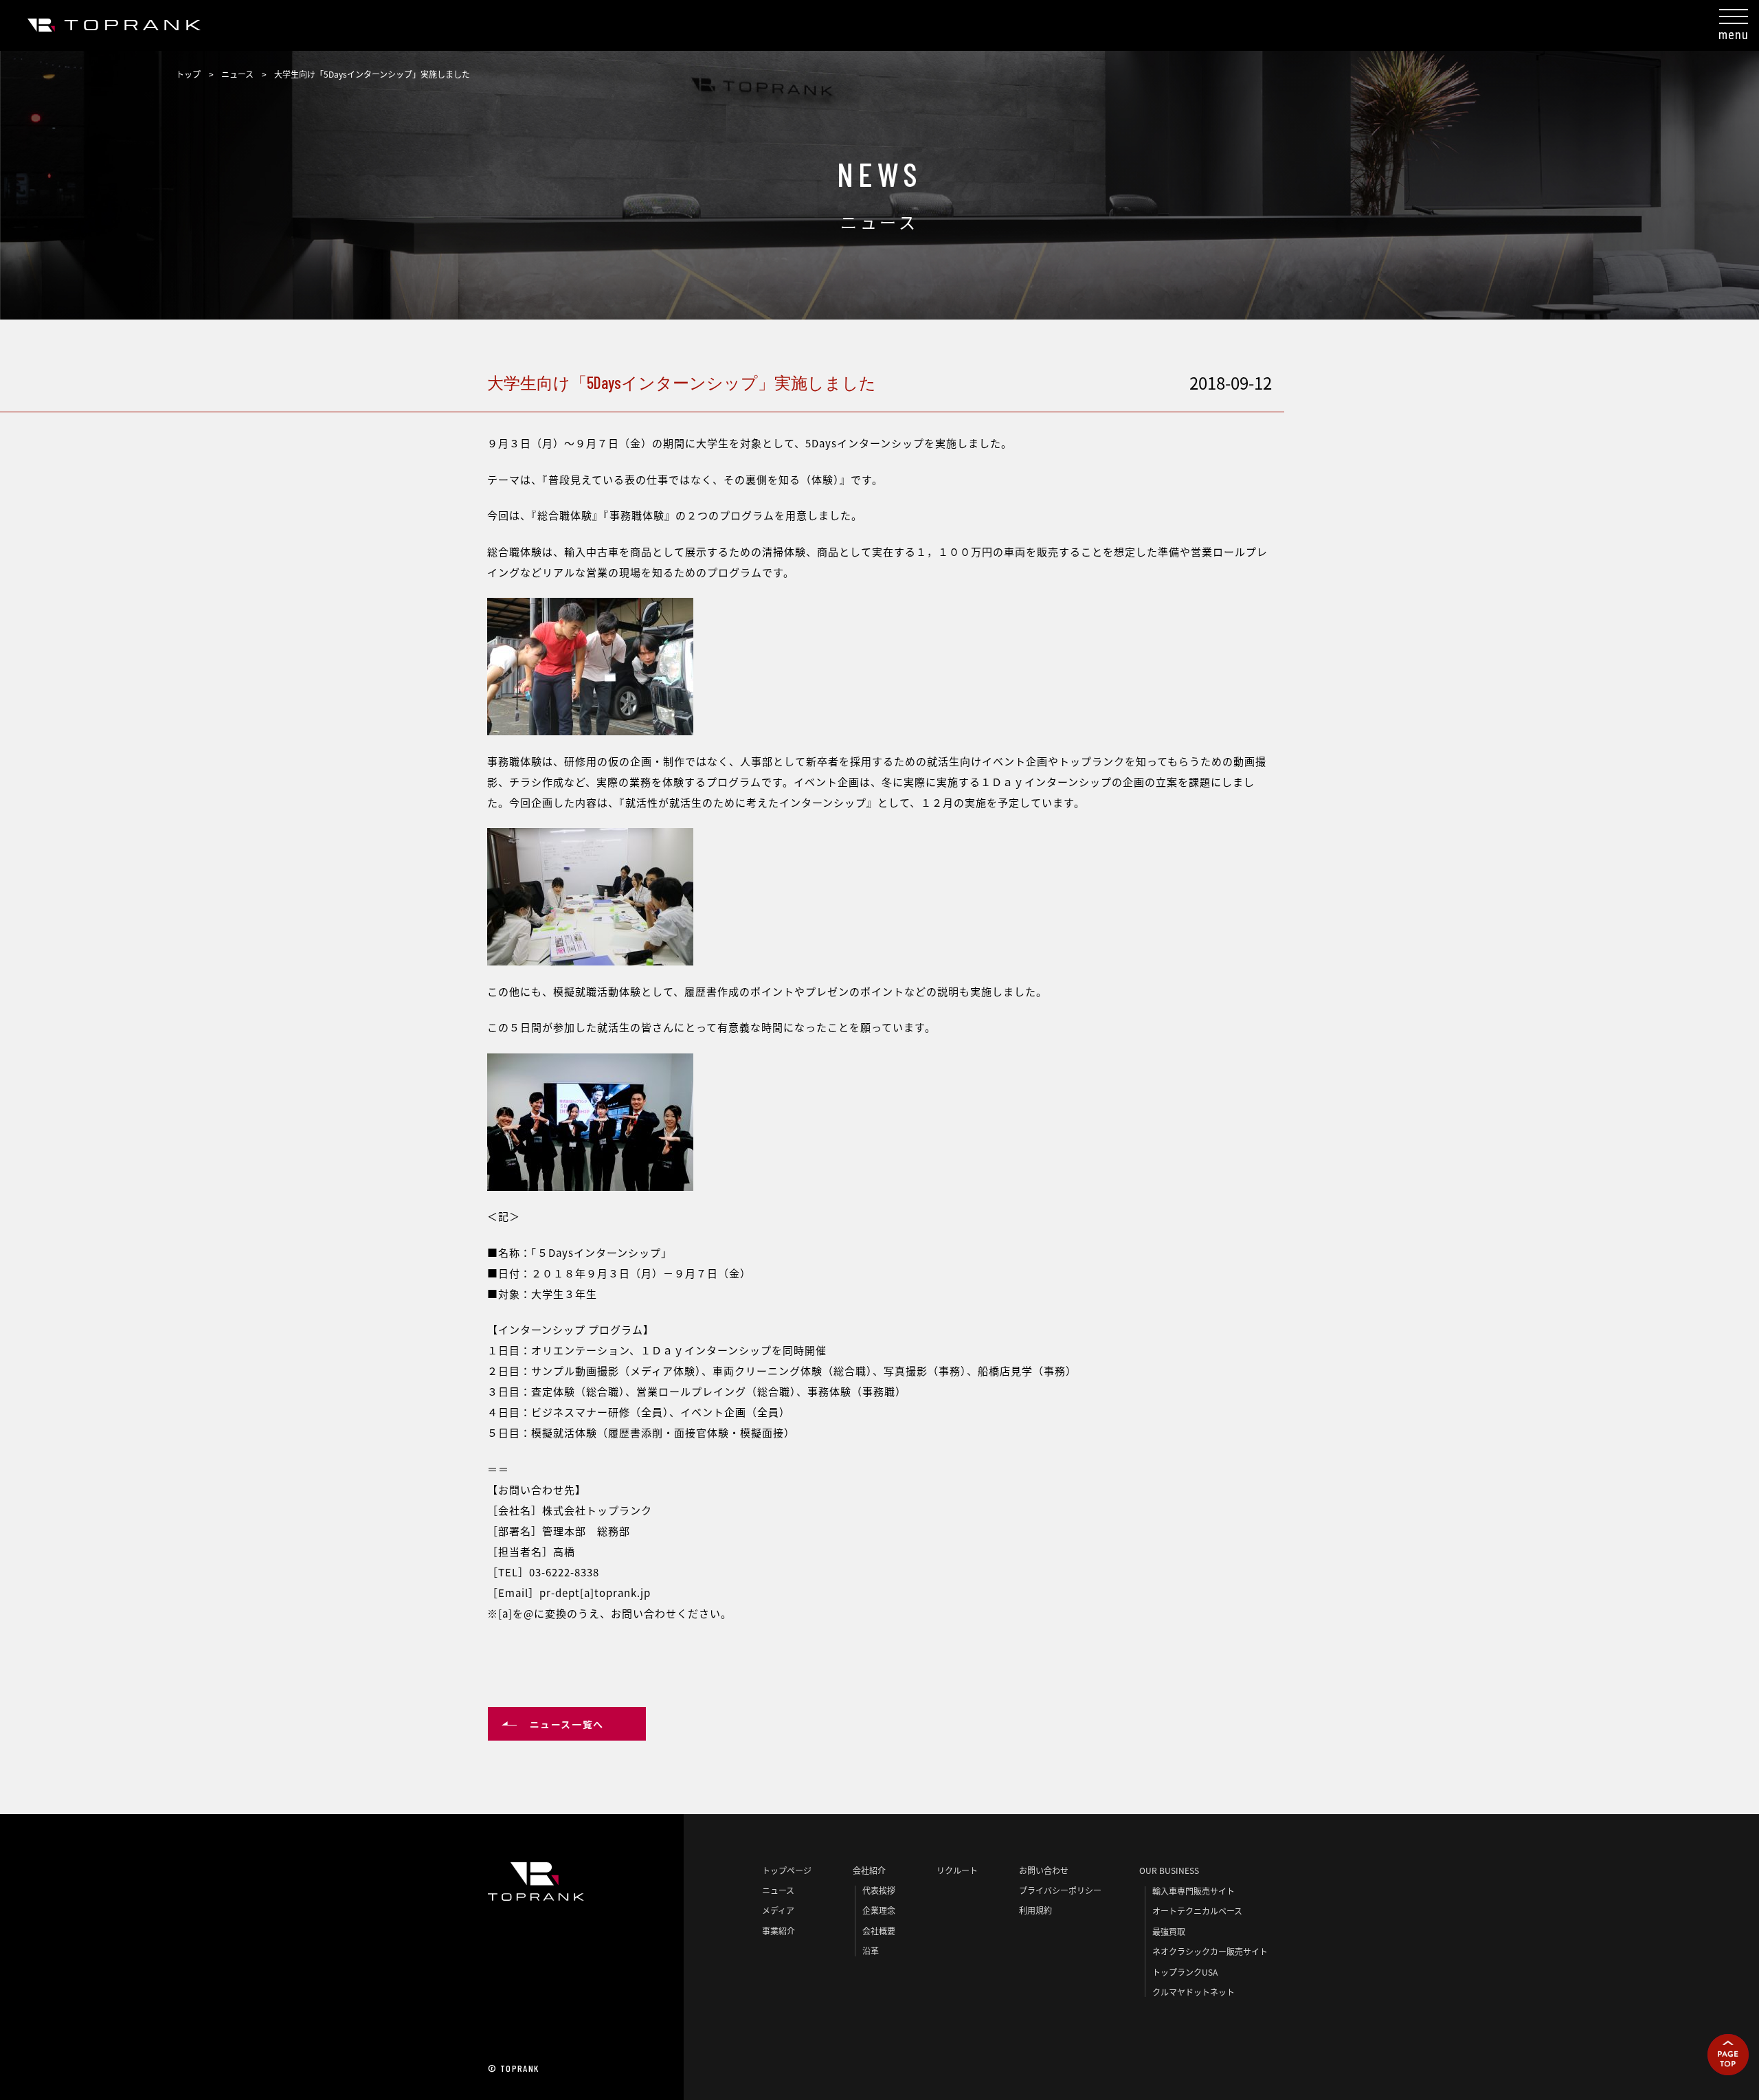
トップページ (787, 1870)
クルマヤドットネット (1194, 1992)
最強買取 (1169, 1931)
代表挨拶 (879, 1890)
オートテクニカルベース (1197, 1911)
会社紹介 (869, 1870)
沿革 (871, 1951)
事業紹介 (778, 1931)
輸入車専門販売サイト (1194, 1891)
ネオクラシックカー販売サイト (1210, 1951)
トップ (188, 74)
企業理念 (879, 1910)
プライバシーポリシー (1060, 1890)
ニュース (237, 74)
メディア (778, 1910)
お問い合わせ (1044, 1870)
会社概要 (879, 1931)
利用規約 (1035, 1910)
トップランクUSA (1185, 1972)
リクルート (957, 1870)
